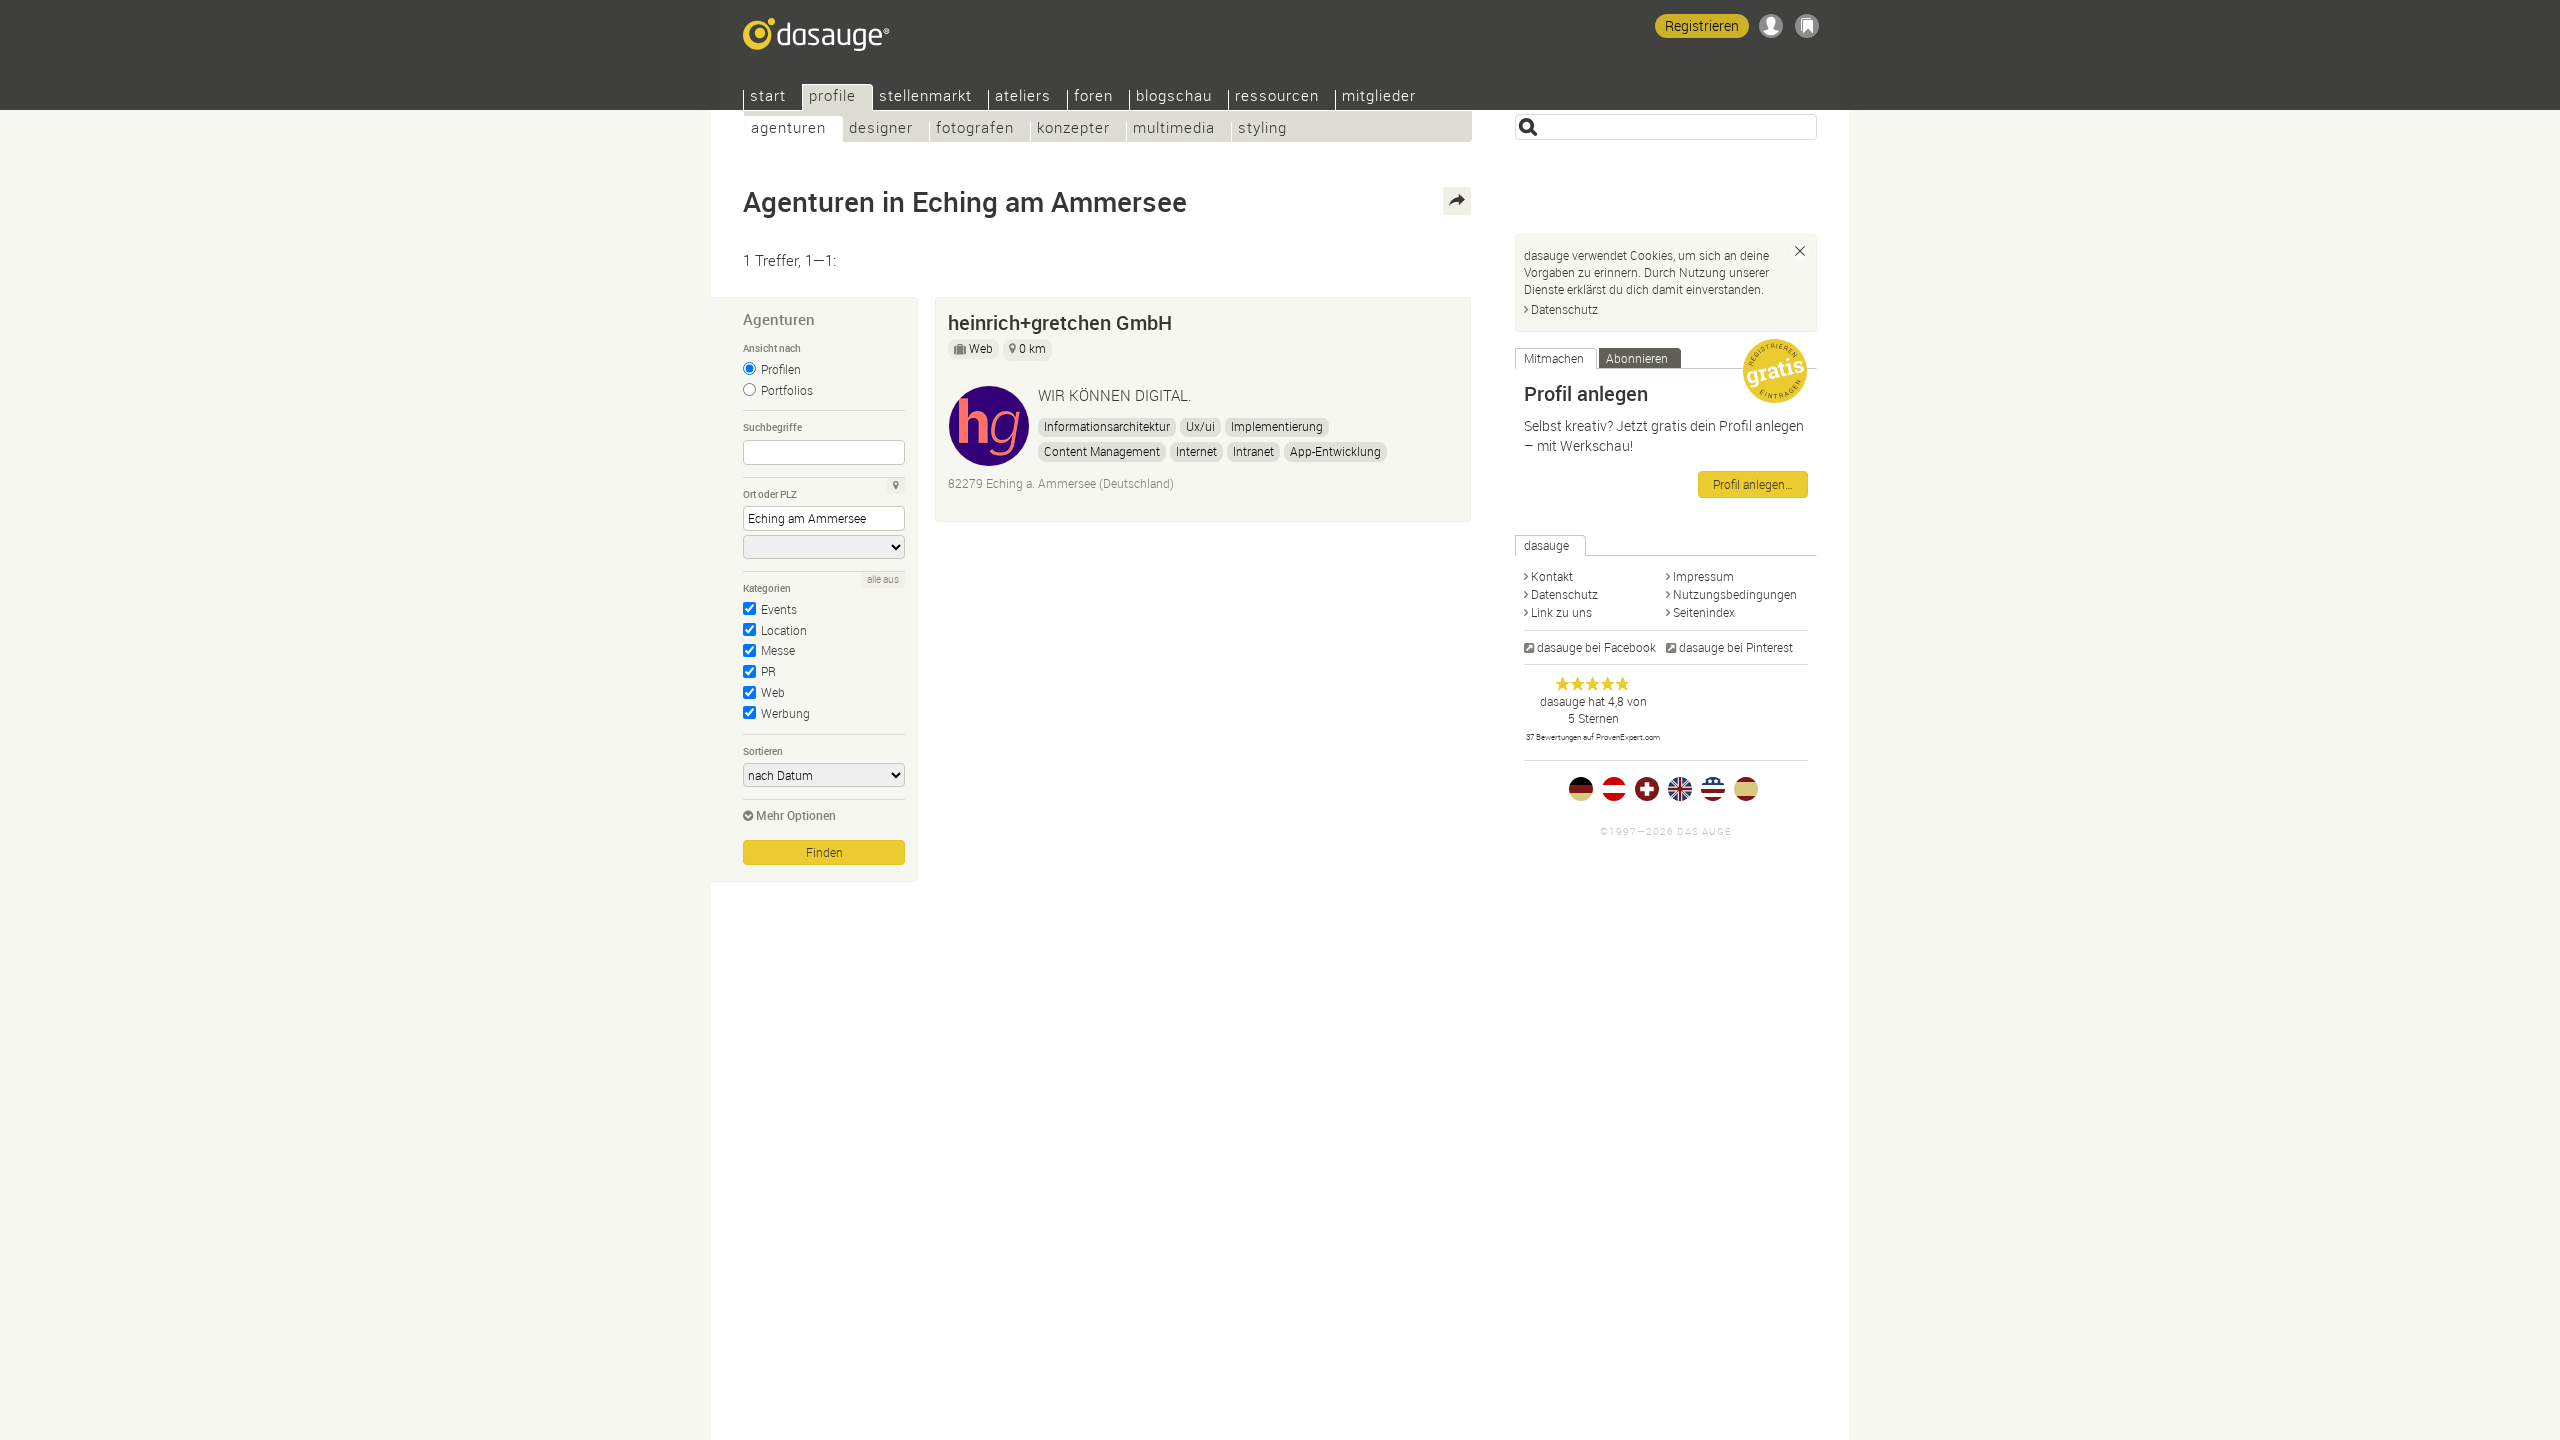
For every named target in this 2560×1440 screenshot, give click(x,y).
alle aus (883, 579)
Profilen (781, 369)
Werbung (785, 713)
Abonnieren (1637, 358)
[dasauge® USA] (1713, 789)
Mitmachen (1554, 358)
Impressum (1703, 576)
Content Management (1102, 451)
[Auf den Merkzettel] (1446, 318)
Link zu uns (1561, 612)
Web (773, 692)
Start (768, 97)
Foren (1093, 97)
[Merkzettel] (1807, 26)
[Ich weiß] (1800, 251)
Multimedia (1174, 129)
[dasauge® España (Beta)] (1746, 789)
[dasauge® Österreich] (1614, 789)
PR (768, 671)
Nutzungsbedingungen (1735, 594)
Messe (778, 650)
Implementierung (1277, 426)
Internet (1196, 451)
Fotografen (975, 129)
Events (779, 609)
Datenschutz (1564, 309)
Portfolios (787, 390)
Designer (881, 129)
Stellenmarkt (925, 97)
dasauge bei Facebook (1596, 647)
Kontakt (1552, 576)
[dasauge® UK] (1680, 789)
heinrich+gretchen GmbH (1060, 322)
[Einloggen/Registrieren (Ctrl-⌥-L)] (1771, 26)
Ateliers (1023, 97)
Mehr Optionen (796, 815)
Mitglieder (1379, 97)
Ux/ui (1200, 426)
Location (784, 630)
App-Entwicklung (1335, 451)
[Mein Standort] (896, 486)
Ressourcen (1277, 97)
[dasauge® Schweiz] (1647, 789)
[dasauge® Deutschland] (1581, 789)
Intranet (1253, 451)
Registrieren (1702, 25)
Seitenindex (1704, 612)
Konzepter (1073, 129)
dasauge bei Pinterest (1736, 647)
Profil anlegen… (1753, 484)
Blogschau (1174, 97)
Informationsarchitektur (1107, 426)
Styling (1262, 129)
